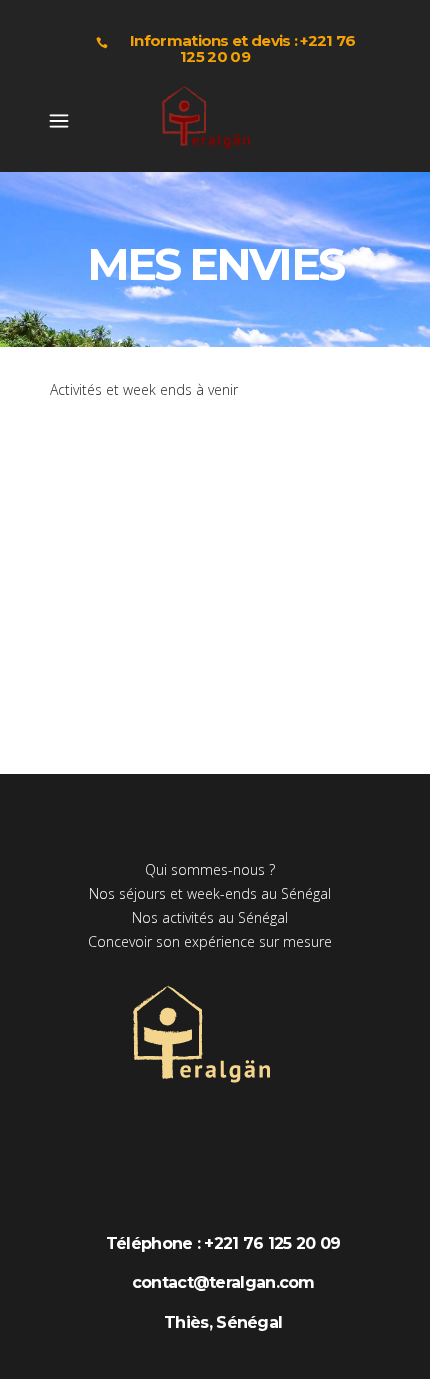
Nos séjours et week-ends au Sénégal (210, 893)
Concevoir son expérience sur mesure (210, 941)
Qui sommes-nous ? (210, 869)
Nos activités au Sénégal (210, 917)
